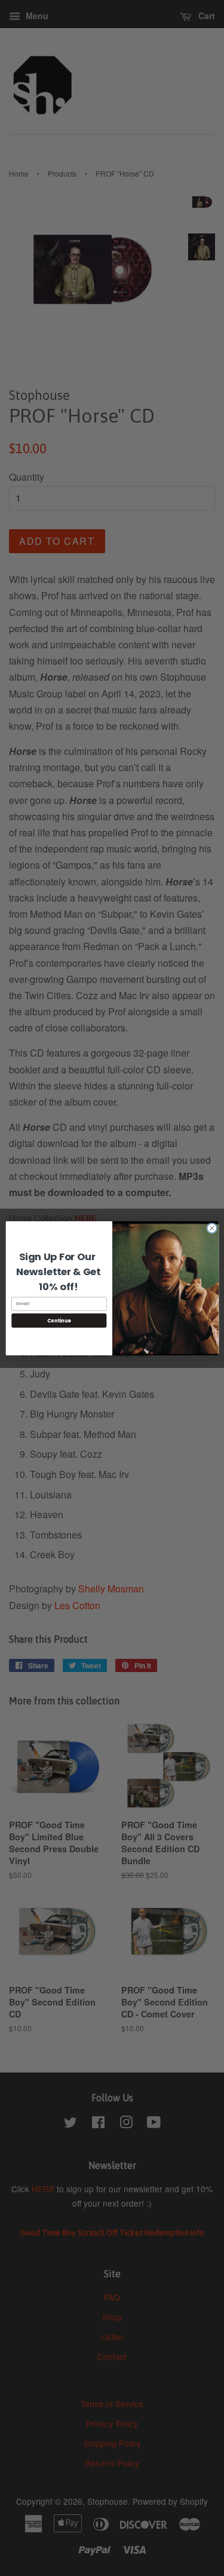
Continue (59, 1320)
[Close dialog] (211, 1228)
